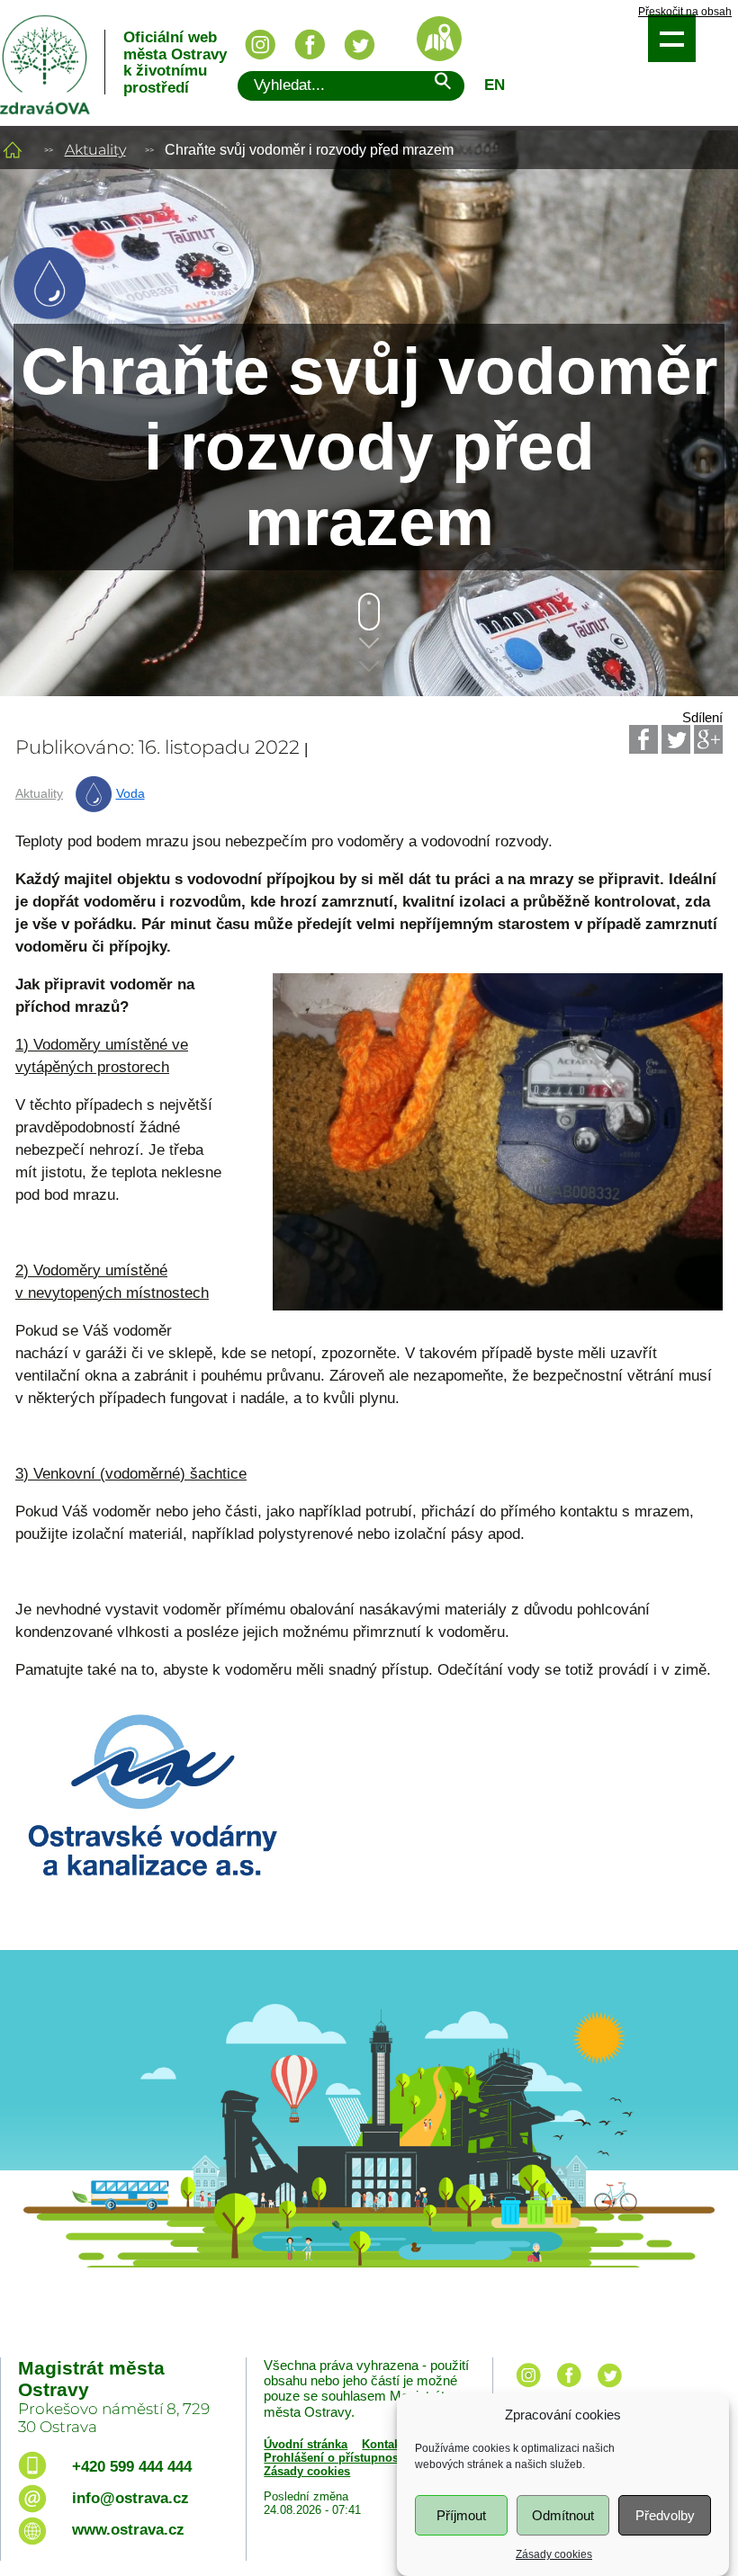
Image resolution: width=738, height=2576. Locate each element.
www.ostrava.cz (128, 2530)
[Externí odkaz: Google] (708, 739)
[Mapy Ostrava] (439, 39)
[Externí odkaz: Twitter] (676, 739)
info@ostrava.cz (130, 2498)
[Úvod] (13, 150)
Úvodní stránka (306, 2444)
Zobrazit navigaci (672, 38)
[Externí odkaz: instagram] (528, 2388)
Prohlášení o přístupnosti (335, 2458)
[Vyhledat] (442, 84)
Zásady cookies (554, 2554)
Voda (130, 794)
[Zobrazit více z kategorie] (49, 314)
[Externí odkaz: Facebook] (643, 739)
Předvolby (665, 2515)
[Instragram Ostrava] (260, 45)
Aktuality (95, 150)
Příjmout (461, 2515)
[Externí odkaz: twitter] (609, 2388)
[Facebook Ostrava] (310, 45)
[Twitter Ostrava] (359, 45)
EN (495, 85)
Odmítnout (563, 2515)
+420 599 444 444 (132, 2467)
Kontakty (386, 2444)
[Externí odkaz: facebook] (569, 2388)
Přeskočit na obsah (685, 12)
